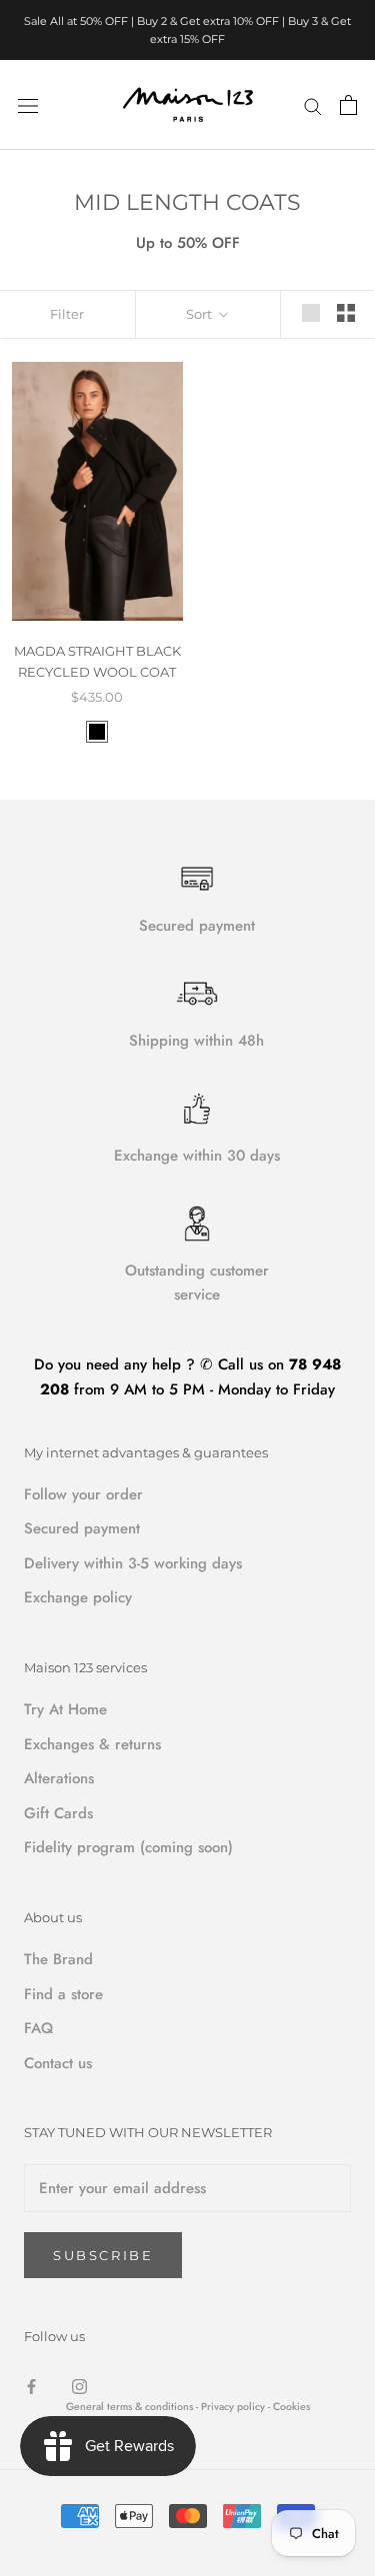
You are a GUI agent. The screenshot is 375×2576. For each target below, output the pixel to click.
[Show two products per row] (346, 313)
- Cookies (289, 2407)
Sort (200, 314)
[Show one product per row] (311, 313)
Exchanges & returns (92, 1744)
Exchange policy (78, 1597)
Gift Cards (58, 1813)
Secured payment (82, 1528)
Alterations (59, 1778)
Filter (67, 314)
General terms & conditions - (132, 2407)
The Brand (58, 1959)
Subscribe (103, 2255)
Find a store (63, 1994)
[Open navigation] (28, 105)
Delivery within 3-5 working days (133, 1563)
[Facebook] (31, 2386)
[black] (97, 732)
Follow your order (83, 1494)
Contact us (58, 2063)
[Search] (313, 104)
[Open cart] (348, 105)
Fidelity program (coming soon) (128, 1847)
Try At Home (65, 1709)
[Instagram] (79, 2386)
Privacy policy (234, 2407)
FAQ (38, 2028)
